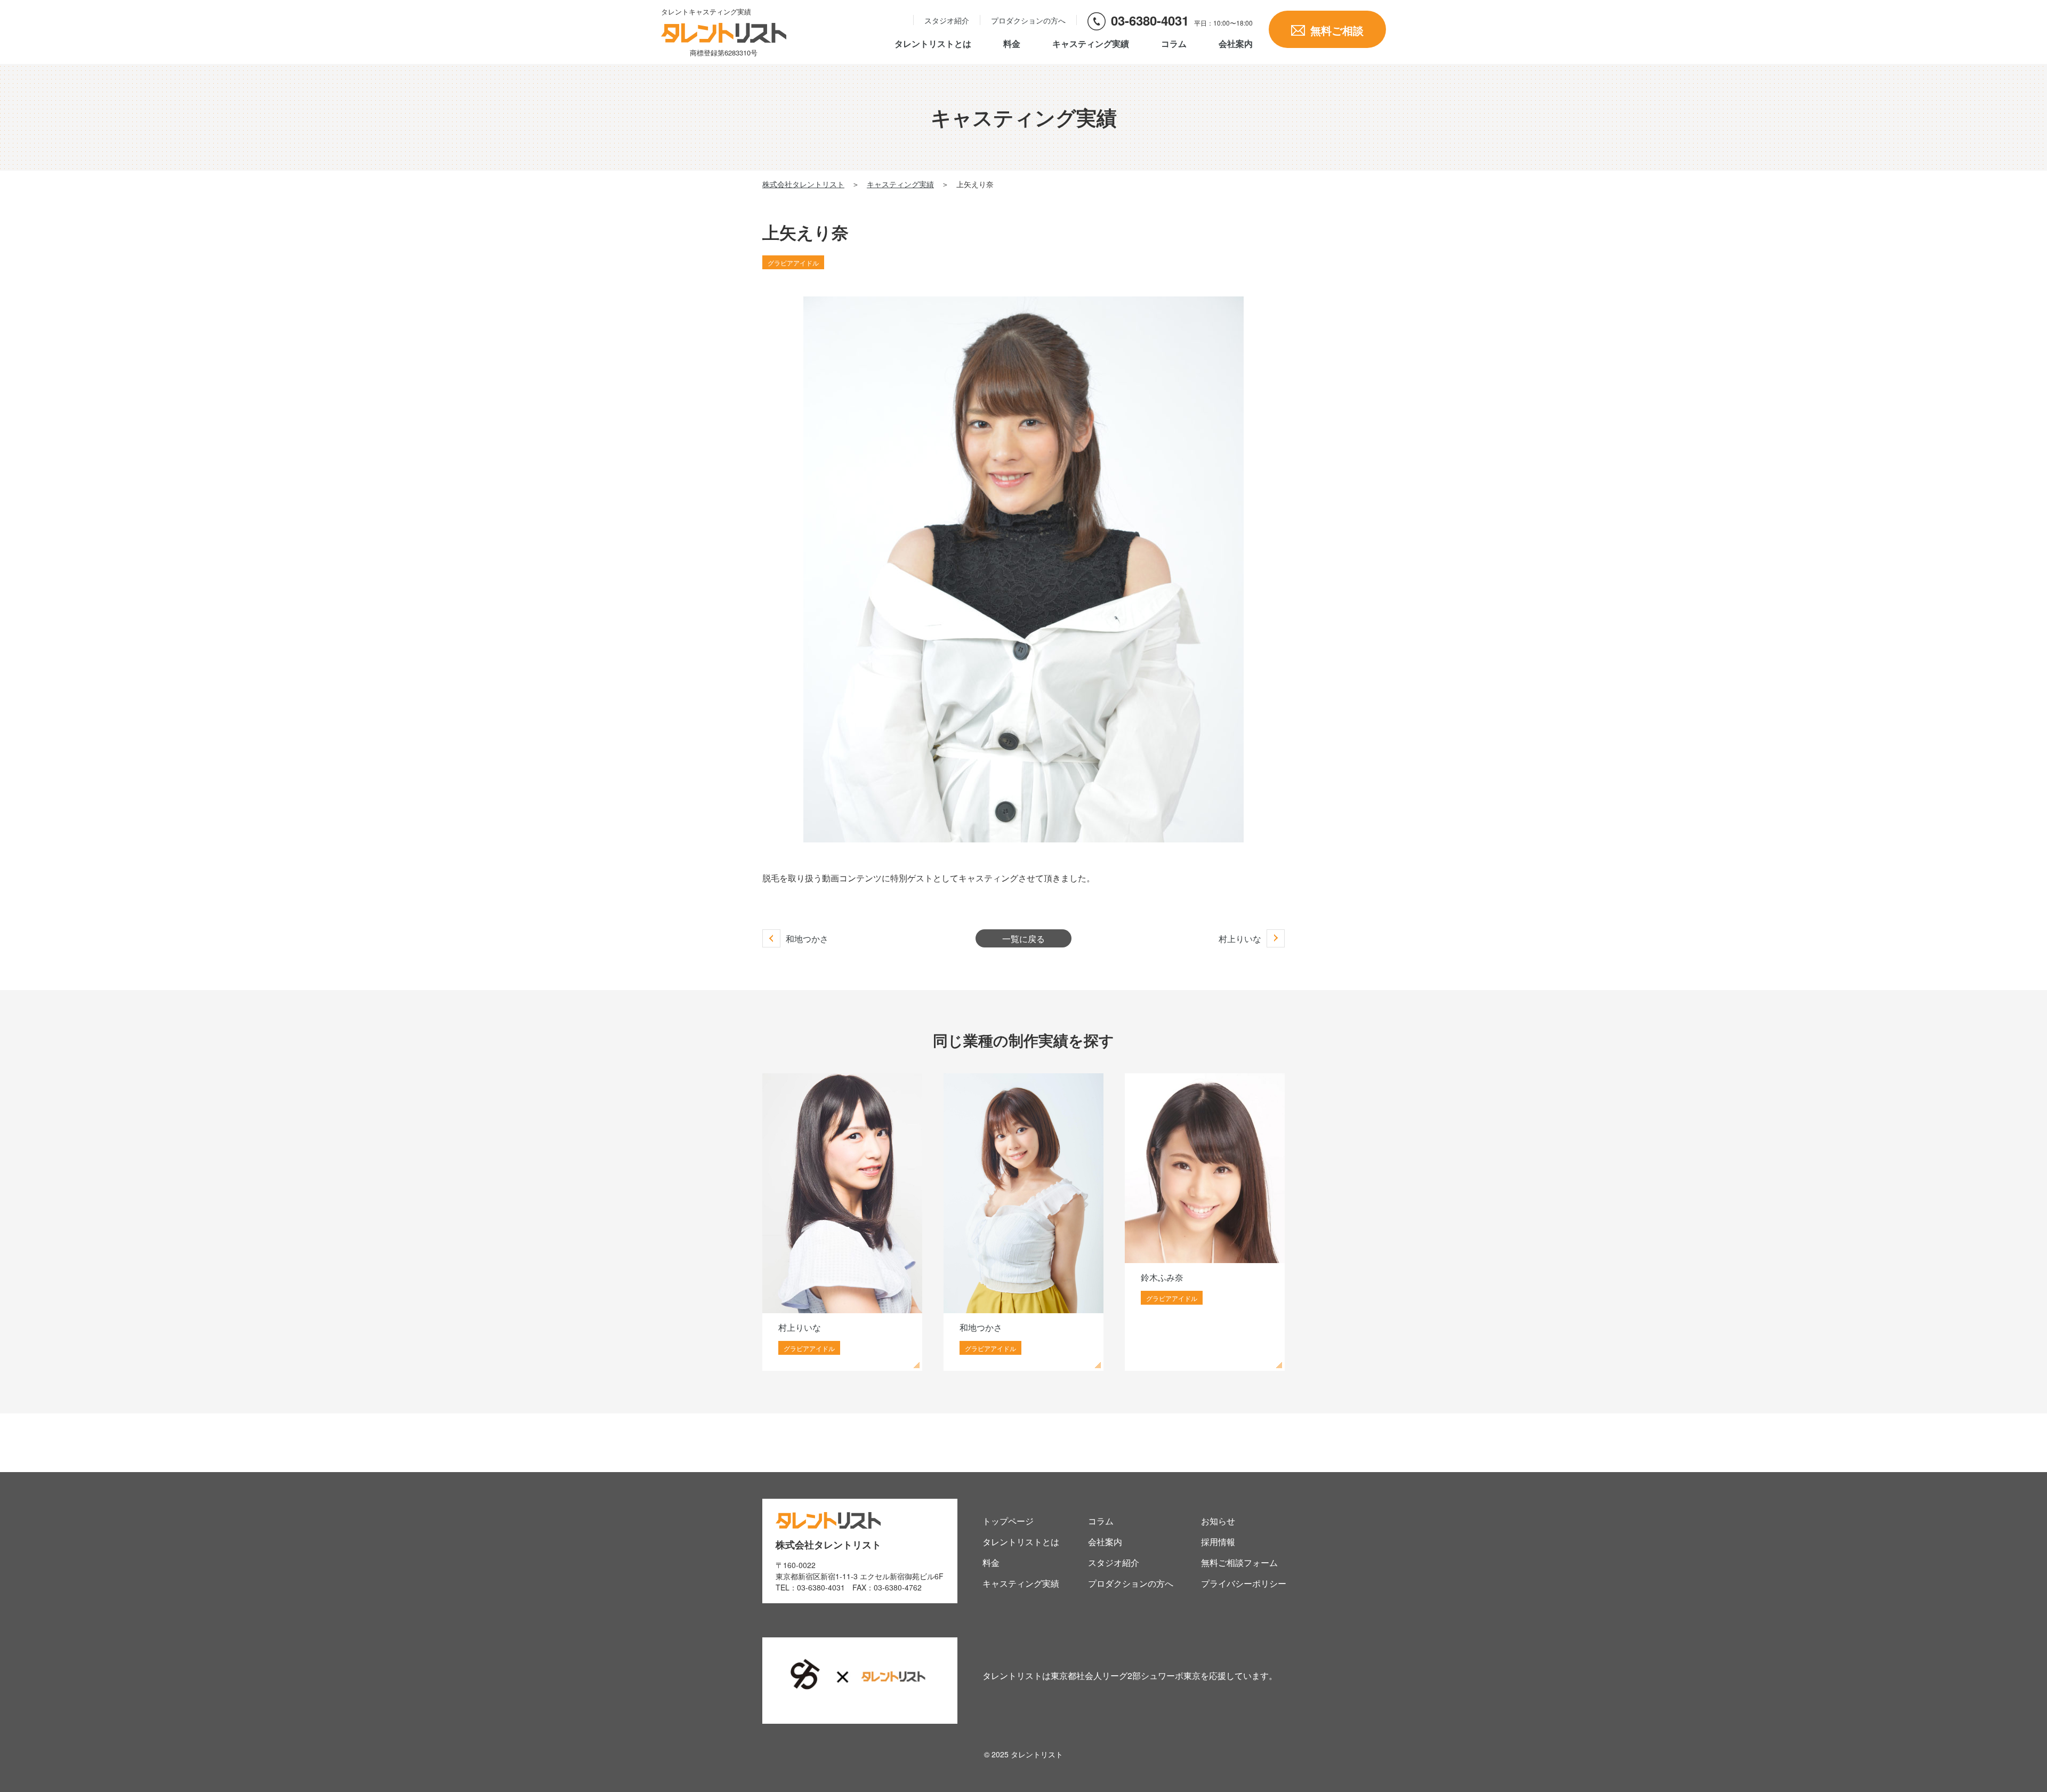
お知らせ (1218, 1521)
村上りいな (1240, 939)
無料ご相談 (1337, 30)
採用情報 (1218, 1542)
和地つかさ (807, 939)
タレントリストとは (933, 44)
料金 (1012, 44)
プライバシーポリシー (1244, 1583)
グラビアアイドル (793, 263)
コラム (1174, 44)
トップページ (1008, 1521)
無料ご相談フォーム (1239, 1562)
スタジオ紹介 (947, 20)
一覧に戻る (1023, 939)
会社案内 (1236, 45)
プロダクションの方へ (1028, 20)
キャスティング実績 (1091, 44)
